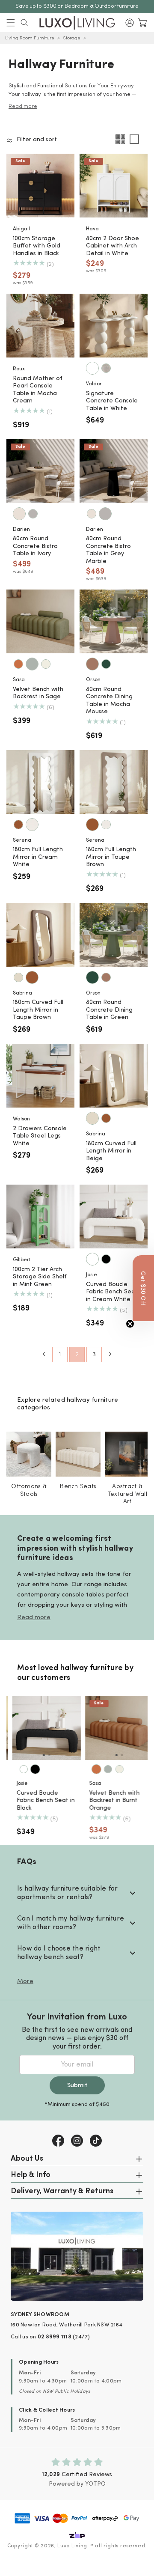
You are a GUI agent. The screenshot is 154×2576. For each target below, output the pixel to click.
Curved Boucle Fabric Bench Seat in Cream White (112, 1292)
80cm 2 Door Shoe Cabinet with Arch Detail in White (113, 246)
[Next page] (110, 1354)
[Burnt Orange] (18, 664)
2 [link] (77, 1355)
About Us (27, 2159)
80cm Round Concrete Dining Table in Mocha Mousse (109, 701)
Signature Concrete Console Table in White (112, 401)
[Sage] (32, 664)
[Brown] (18, 825)
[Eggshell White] (46, 664)
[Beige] (18, 977)
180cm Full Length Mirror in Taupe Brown (111, 857)
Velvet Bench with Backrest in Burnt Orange (109, 1801)
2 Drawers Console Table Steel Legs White (40, 1136)
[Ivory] (19, 514)
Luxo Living (72, 2546)
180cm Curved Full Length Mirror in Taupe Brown (38, 1010)
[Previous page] (44, 1354)
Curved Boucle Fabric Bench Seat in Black (40, 1801)
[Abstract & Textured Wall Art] (127, 1454)
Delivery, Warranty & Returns (62, 2192)
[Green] (106, 664)
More (25, 1982)
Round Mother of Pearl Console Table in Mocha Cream (38, 390)
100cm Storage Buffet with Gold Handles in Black (37, 246)
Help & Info (31, 2175)
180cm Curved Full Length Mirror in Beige (111, 1151)
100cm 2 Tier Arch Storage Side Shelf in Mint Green (40, 1277)
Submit (77, 2086)
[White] (92, 368)
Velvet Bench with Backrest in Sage (38, 693)
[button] (11, 23)
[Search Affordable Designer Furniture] (24, 23)
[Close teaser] (130, 1324)
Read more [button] (23, 106)
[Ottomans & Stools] (29, 1454)
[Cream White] (32, 825)
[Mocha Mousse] (92, 664)
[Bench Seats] (78, 1454)
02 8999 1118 (55, 2337)
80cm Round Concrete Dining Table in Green (109, 1010)
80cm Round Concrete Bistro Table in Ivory (35, 546)
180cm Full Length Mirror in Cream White (38, 857)
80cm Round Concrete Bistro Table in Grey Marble (108, 550)
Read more (34, 1618)
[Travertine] (106, 368)
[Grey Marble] (33, 514)
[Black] (106, 1259)
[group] (41, 1728)
